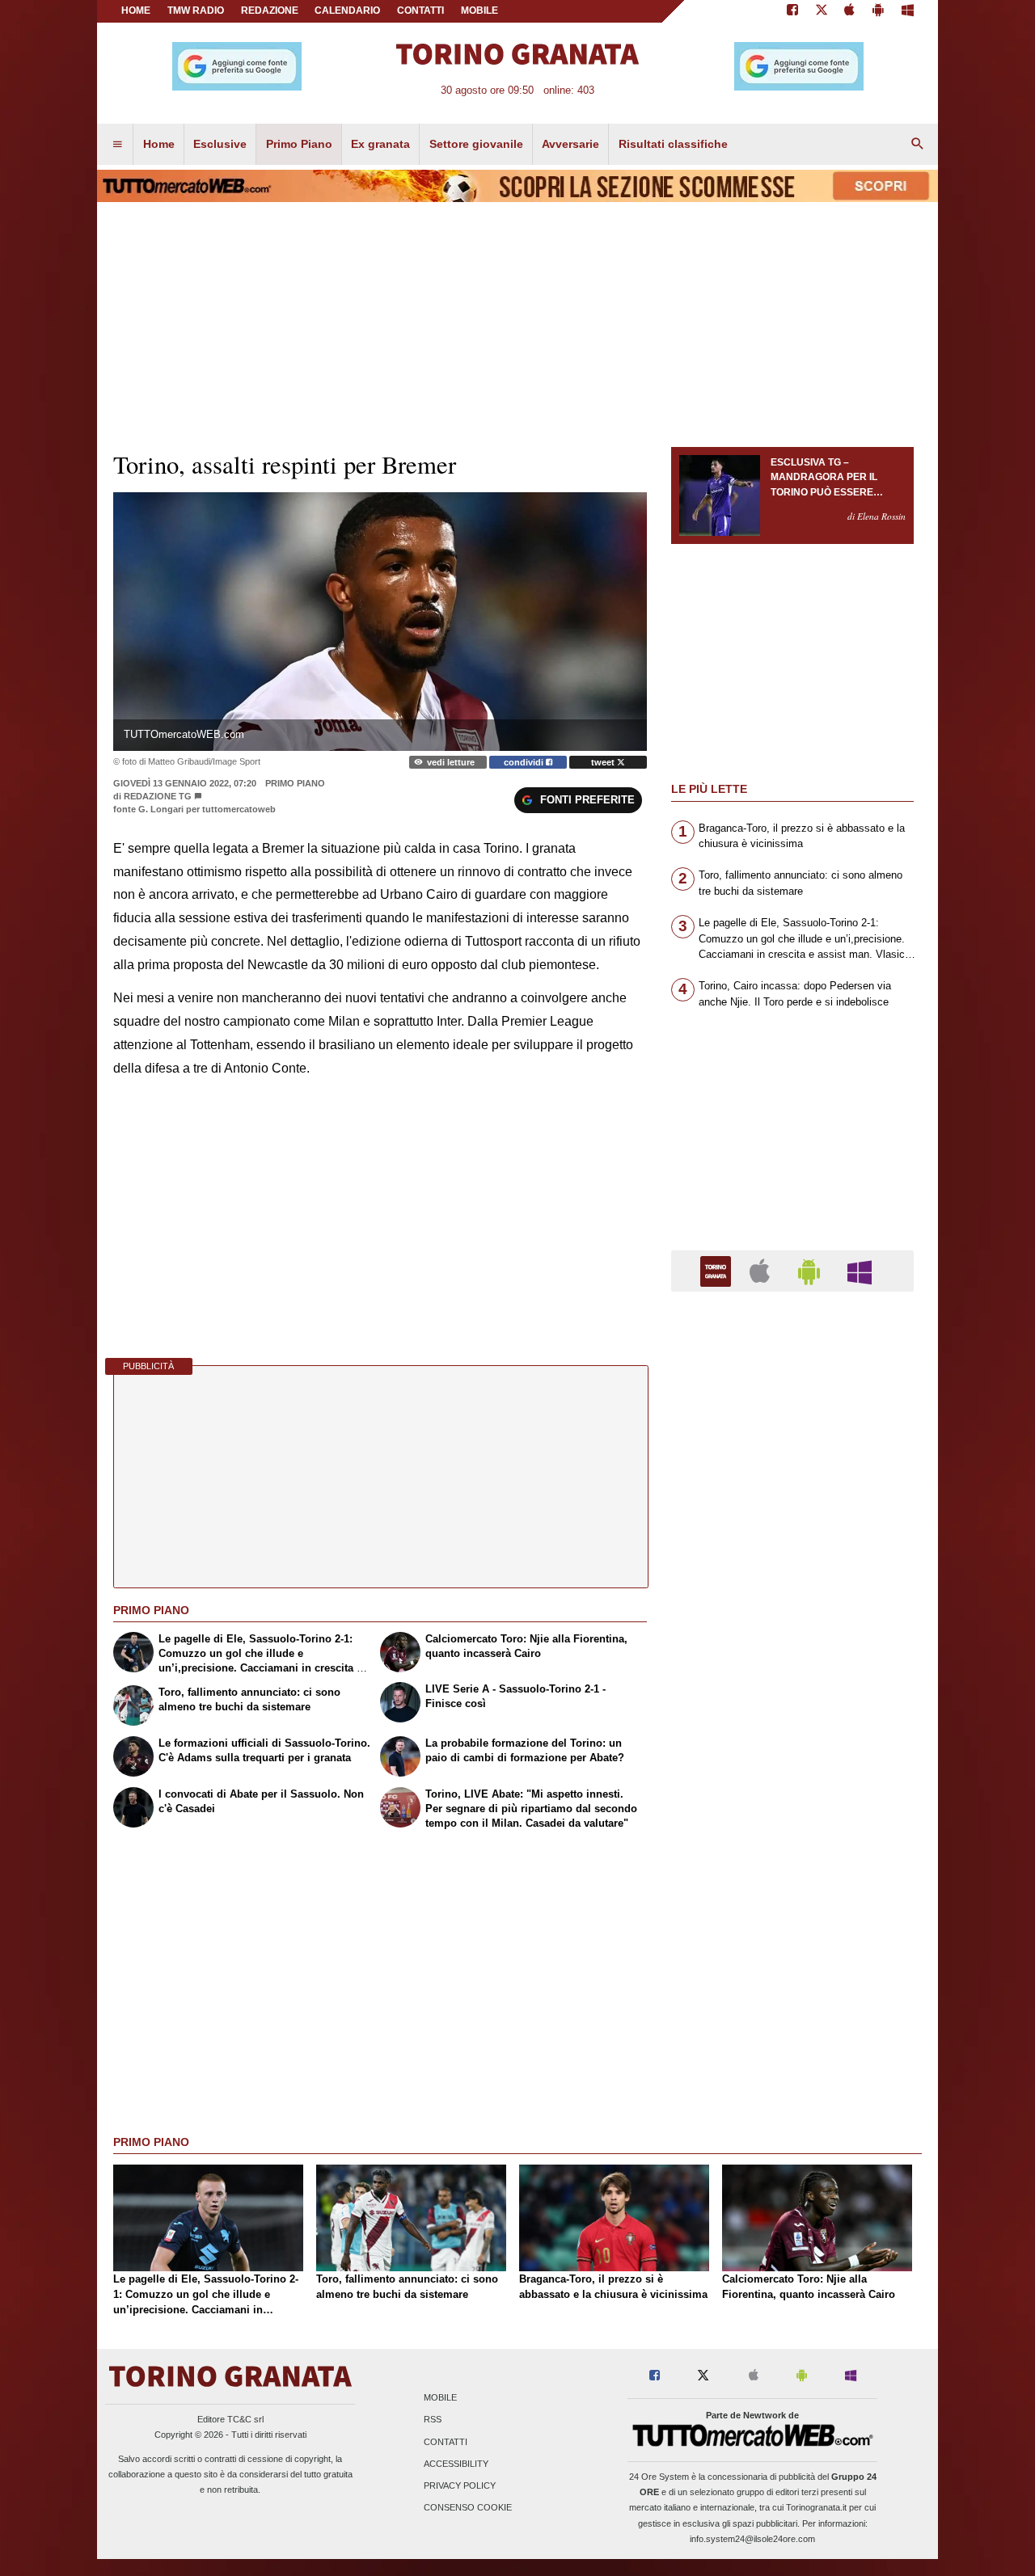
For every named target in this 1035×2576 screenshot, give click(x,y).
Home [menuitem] (159, 144)
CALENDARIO (347, 11)
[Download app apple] (850, 11)
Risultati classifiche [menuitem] (673, 144)
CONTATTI (420, 11)
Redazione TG (158, 796)
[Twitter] (822, 11)
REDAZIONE (270, 11)
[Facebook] (792, 11)
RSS (433, 2420)
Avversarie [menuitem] (570, 144)
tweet (604, 762)
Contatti (446, 2442)
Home (136, 11)
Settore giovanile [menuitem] (476, 144)
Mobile (440, 2398)
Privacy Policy (460, 2485)
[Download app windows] (908, 11)
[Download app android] (878, 11)
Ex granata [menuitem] (380, 144)
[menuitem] (117, 145)
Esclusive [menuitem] (220, 144)
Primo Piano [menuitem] (299, 144)
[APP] (718, 1270)
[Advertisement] (792, 1931)
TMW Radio (196, 11)
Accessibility (456, 2464)
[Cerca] (918, 145)
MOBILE (479, 11)
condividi (525, 762)
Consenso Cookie (468, 2508)
